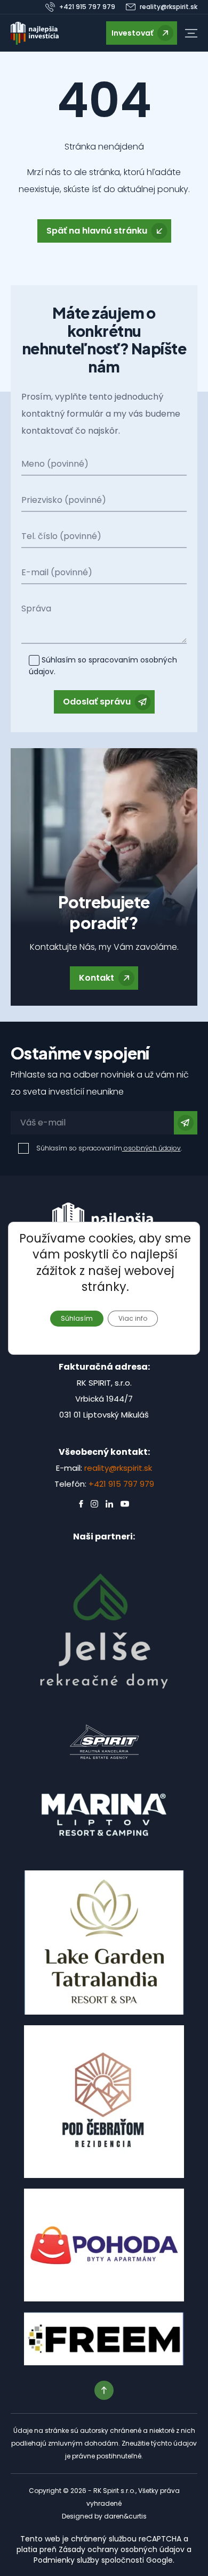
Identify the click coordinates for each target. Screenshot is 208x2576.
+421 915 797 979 (121, 1484)
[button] (191, 33)
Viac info (133, 1318)
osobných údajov (151, 1148)
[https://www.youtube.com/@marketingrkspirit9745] (125, 1504)
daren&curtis (125, 2516)
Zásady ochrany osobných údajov (122, 2549)
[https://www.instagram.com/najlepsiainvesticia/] (94, 1504)
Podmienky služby (66, 2560)
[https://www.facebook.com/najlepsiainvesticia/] (81, 1504)
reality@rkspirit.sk (118, 1468)
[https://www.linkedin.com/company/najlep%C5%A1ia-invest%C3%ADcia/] (109, 1504)
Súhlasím (77, 1318)
